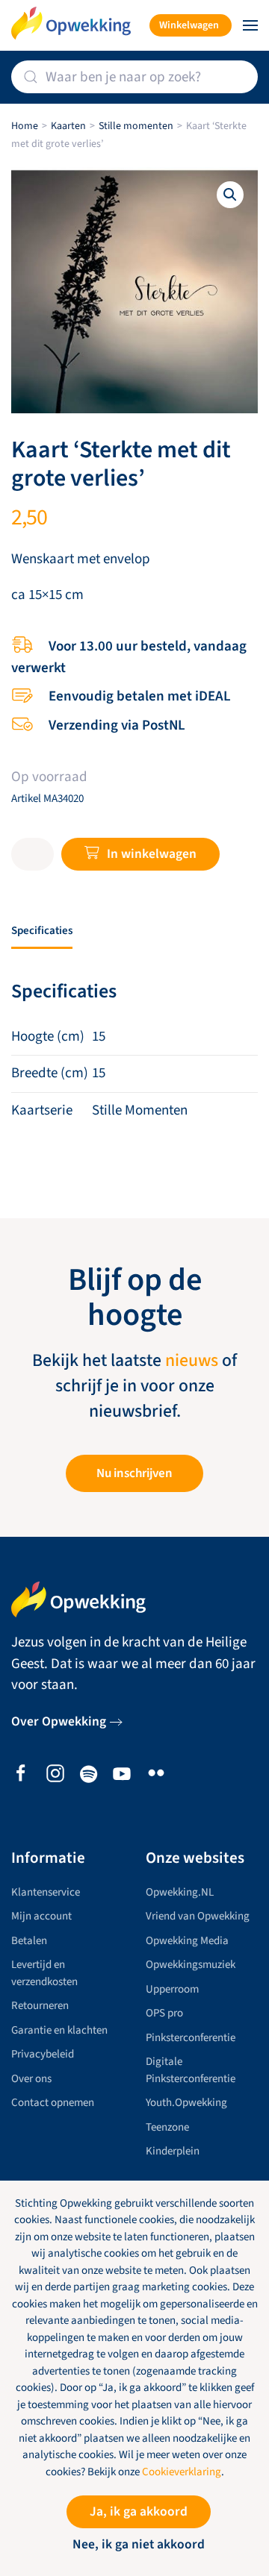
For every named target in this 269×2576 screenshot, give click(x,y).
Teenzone (167, 2127)
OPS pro (164, 2013)
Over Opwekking (59, 1721)
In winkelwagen (152, 854)
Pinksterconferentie (191, 2038)
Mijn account (41, 1916)
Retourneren (40, 2006)
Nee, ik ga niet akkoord (139, 2544)
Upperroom (172, 1989)
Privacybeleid (43, 2054)
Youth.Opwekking (186, 2103)
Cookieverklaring (182, 2472)
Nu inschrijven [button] (134, 1473)
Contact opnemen (53, 2103)
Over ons (31, 2079)
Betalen (29, 1941)
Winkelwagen (189, 25)
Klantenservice (46, 1892)
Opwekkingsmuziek (191, 1965)
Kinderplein (173, 2151)
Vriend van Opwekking (198, 1916)
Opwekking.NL (180, 1892)
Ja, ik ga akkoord (139, 2511)
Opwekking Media (187, 1941)
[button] (250, 25)
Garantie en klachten (59, 2030)
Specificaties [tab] (42, 931)
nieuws (192, 1361)
